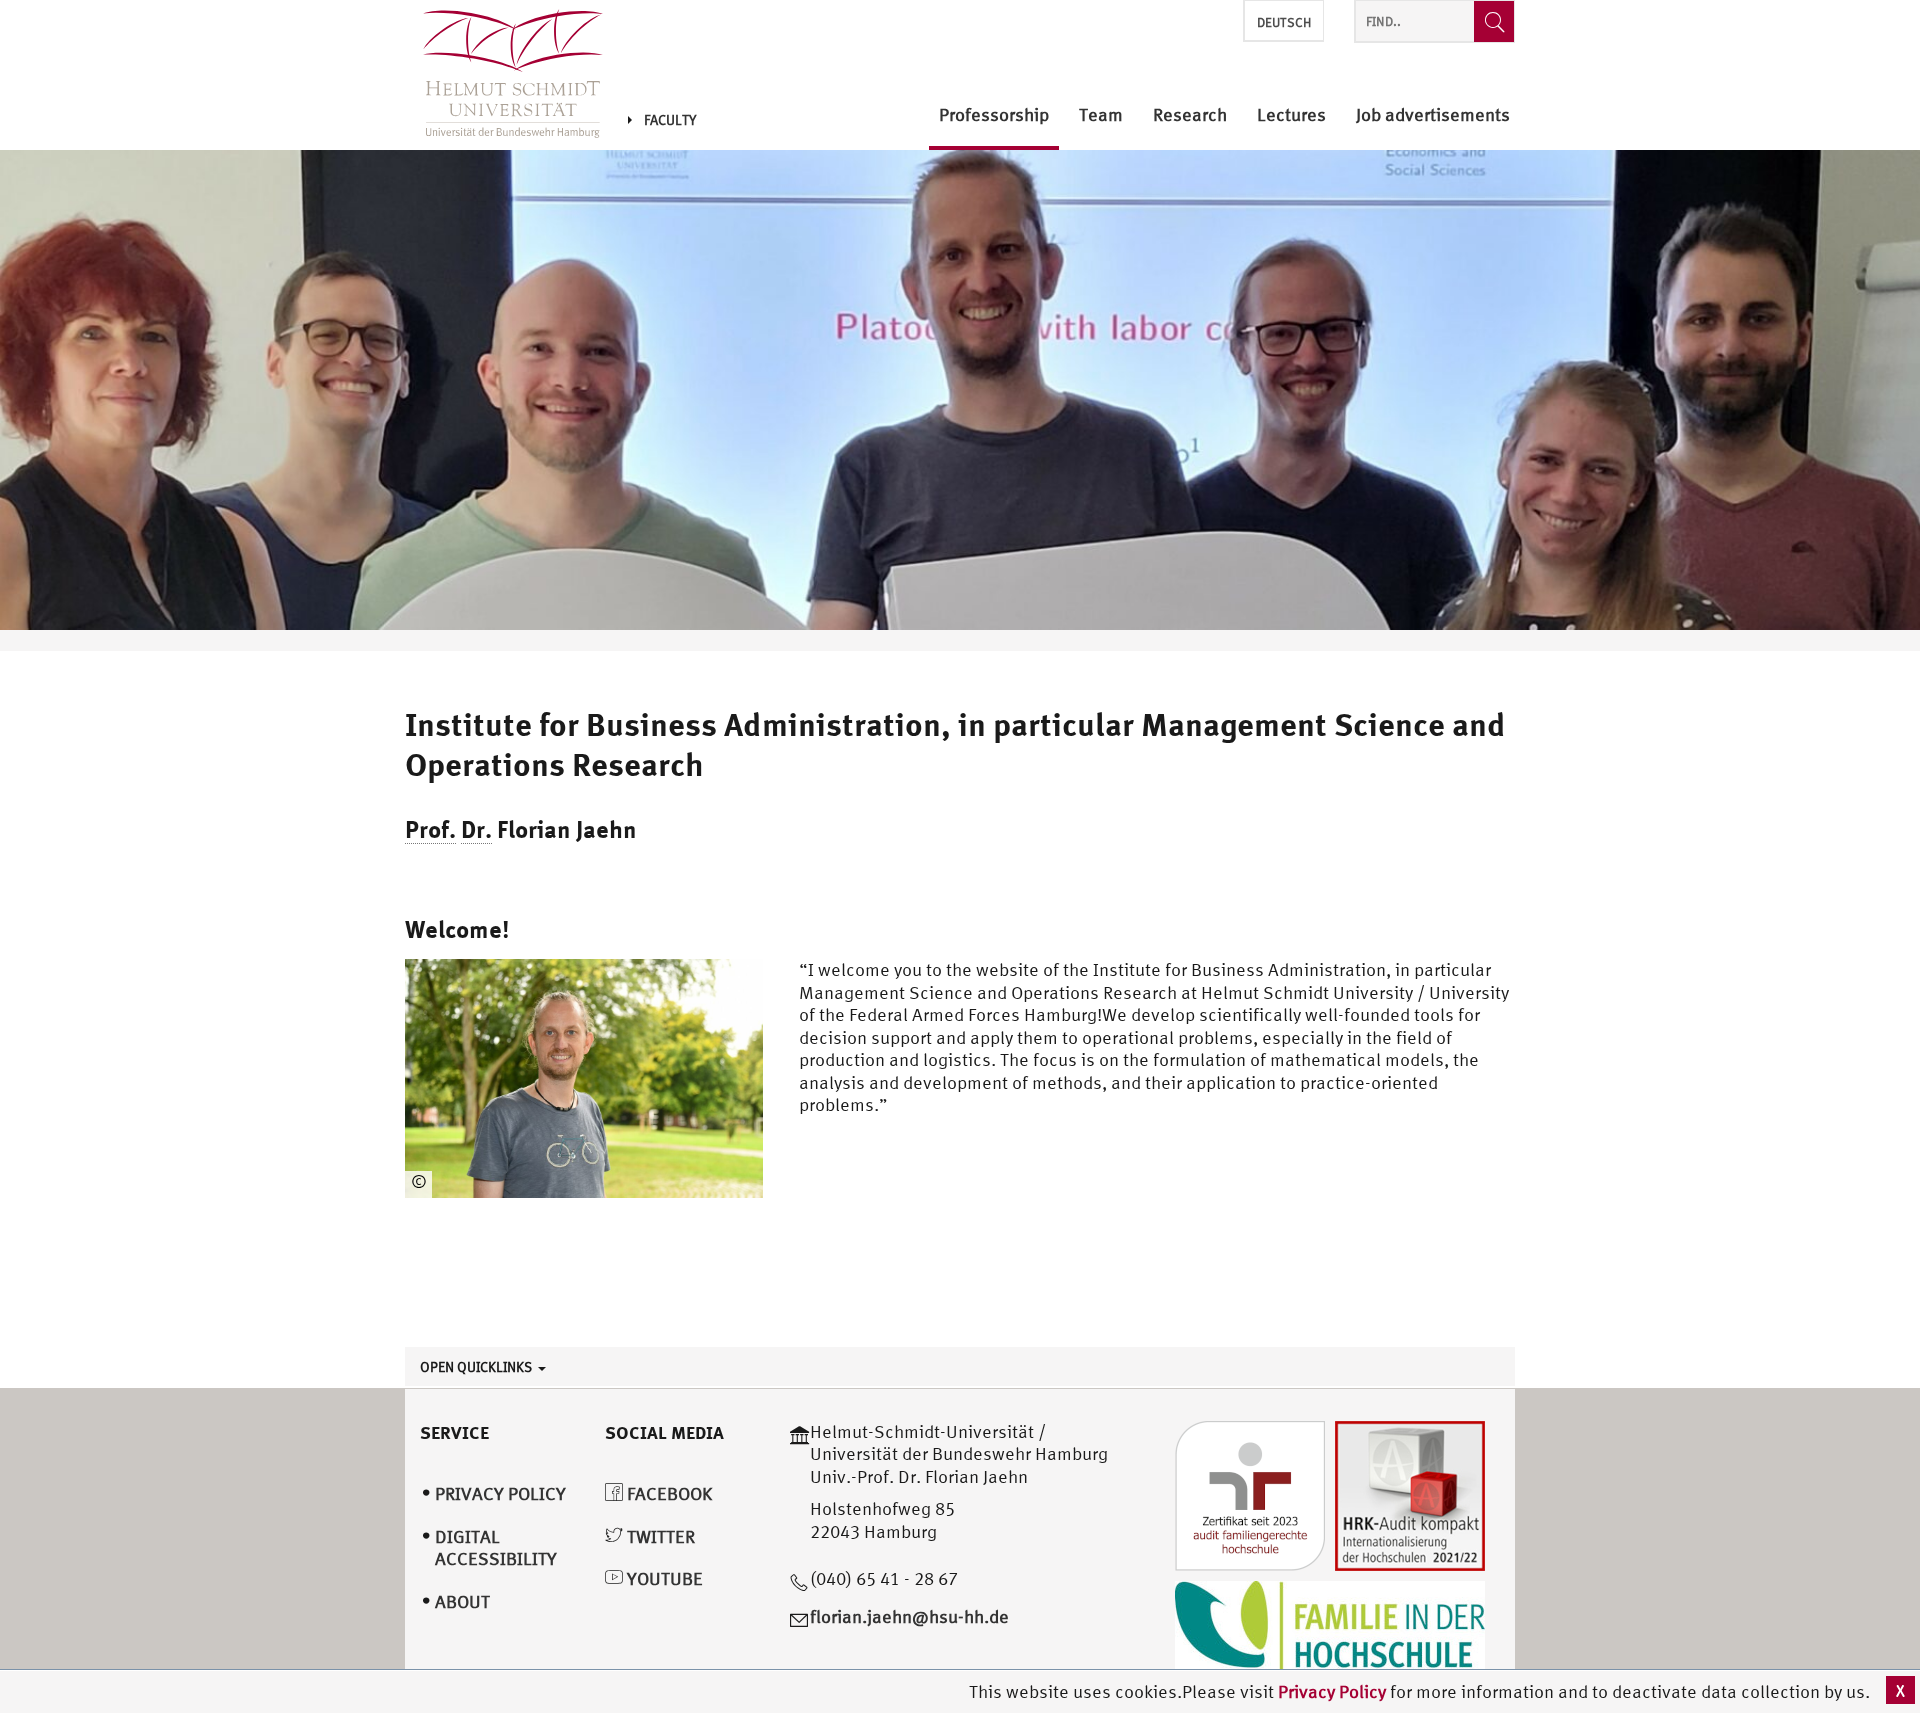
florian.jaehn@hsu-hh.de (909, 1616)
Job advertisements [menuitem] (1433, 115)
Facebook (667, 1493)
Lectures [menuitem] (1291, 115)
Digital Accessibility (496, 1548)
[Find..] (1494, 21)
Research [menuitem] (1190, 115)
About (462, 1601)
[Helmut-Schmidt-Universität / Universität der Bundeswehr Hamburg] (504, 75)
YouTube (663, 1578)
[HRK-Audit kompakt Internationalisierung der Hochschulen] (1410, 1493)
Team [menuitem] (1101, 115)
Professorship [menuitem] (994, 115)
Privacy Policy (1334, 1691)
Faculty (670, 120)
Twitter (659, 1536)
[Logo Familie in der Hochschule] (1330, 1628)
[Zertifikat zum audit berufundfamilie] (1250, 1493)
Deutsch (1284, 22)
